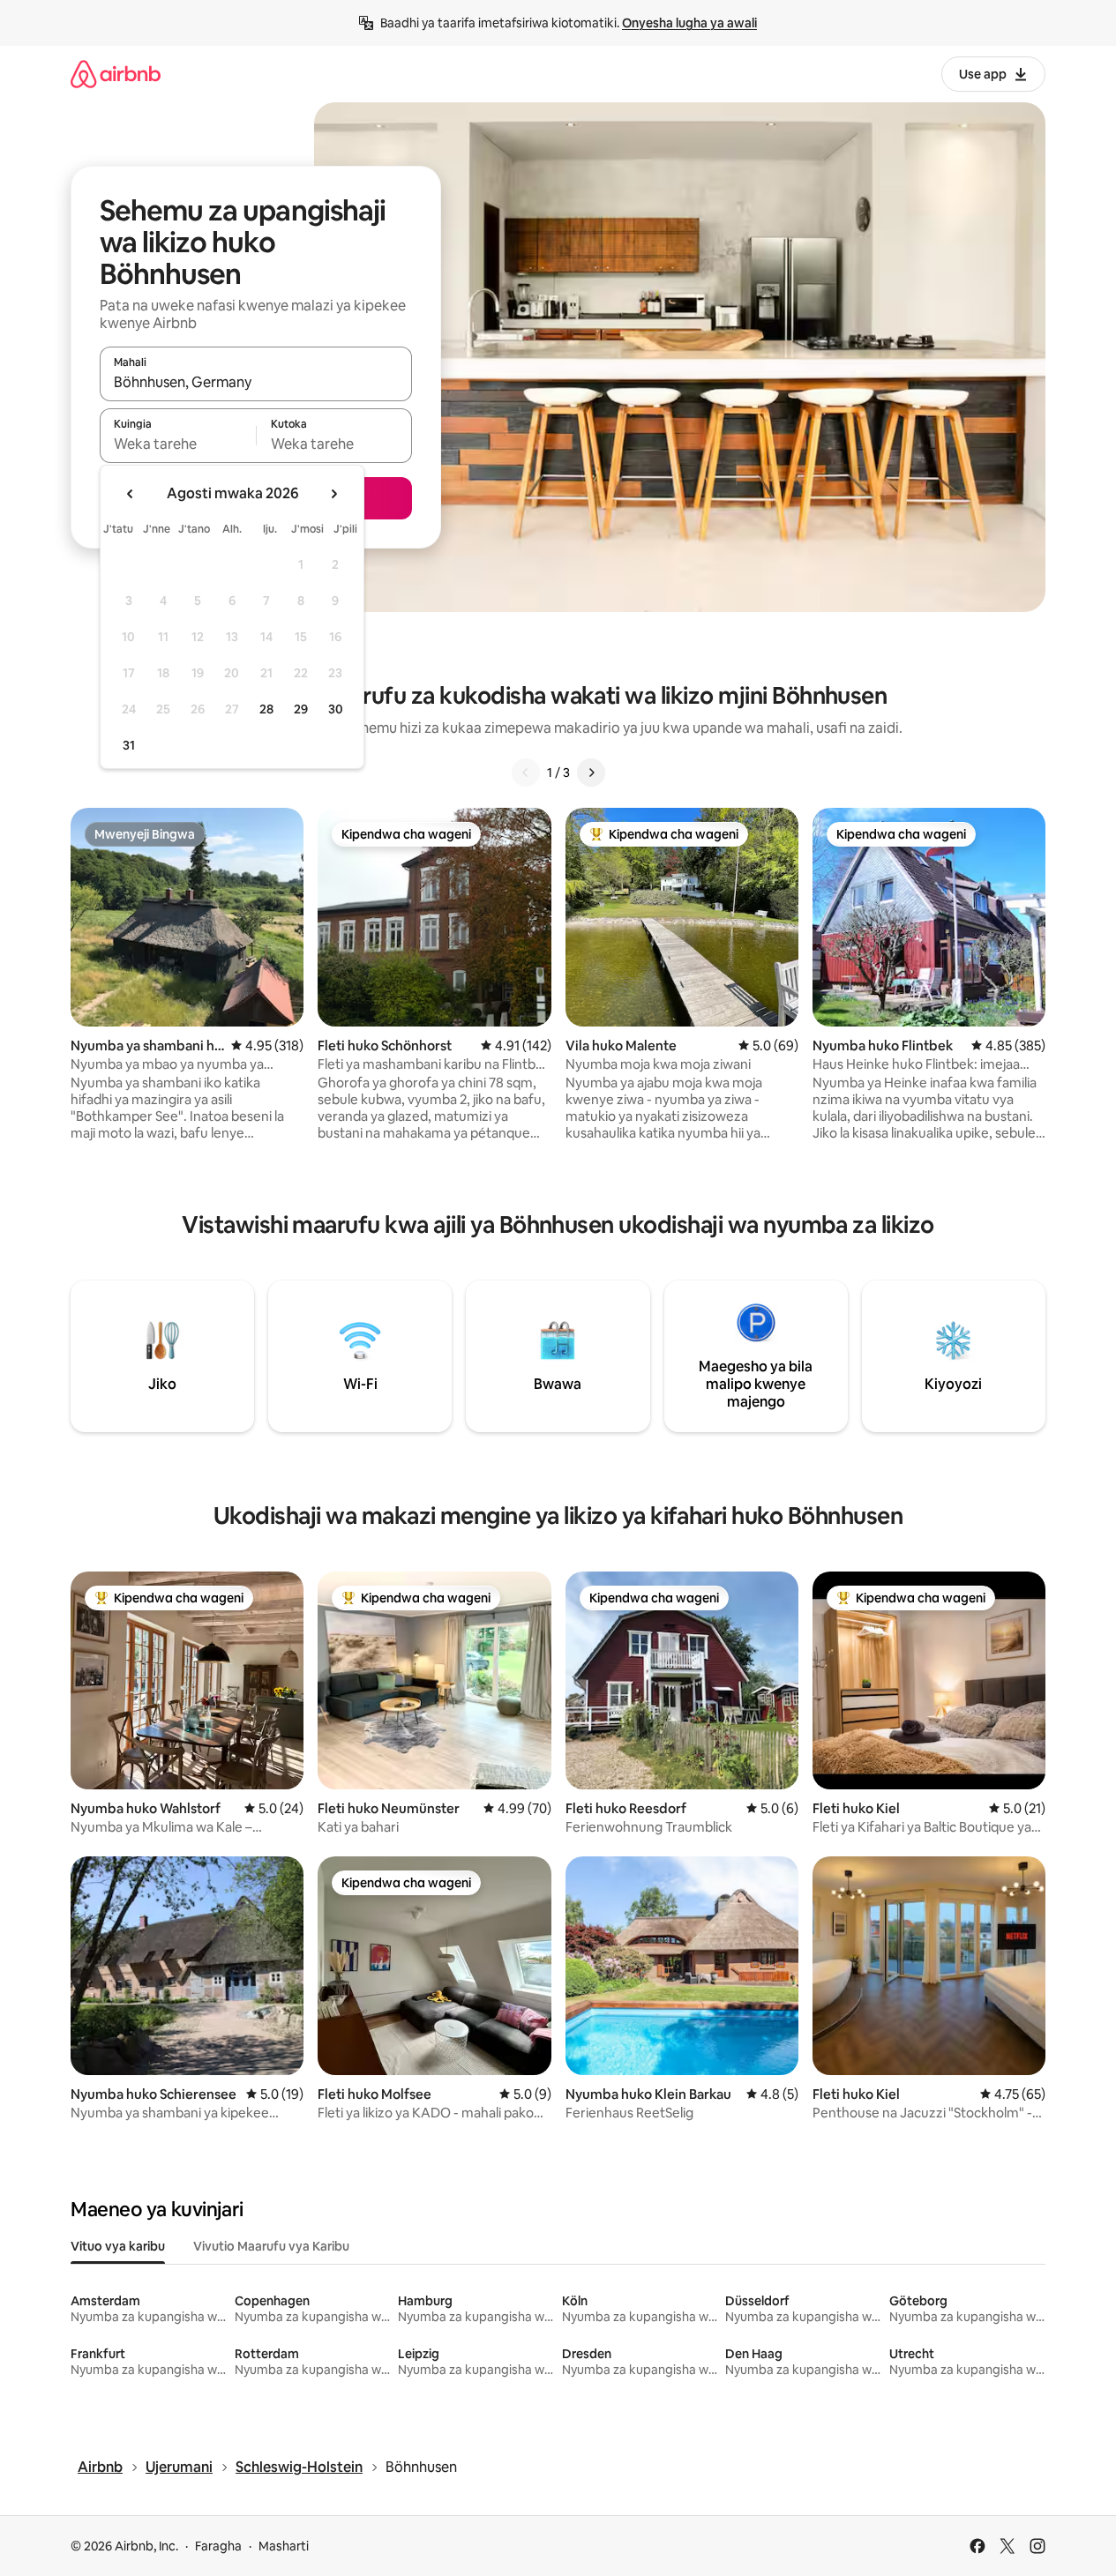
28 (266, 709)
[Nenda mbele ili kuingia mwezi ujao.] (333, 494)
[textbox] (178, 444)
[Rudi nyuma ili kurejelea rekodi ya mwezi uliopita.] (131, 494)
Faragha (218, 2546)
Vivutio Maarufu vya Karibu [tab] (271, 2246)
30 (336, 709)
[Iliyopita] (526, 773)
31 (129, 745)
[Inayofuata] (591, 773)
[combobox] (256, 382)
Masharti (284, 2546)
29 (301, 709)
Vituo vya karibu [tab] (118, 2246)
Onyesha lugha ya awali (689, 23)
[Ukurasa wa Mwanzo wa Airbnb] (116, 74)
